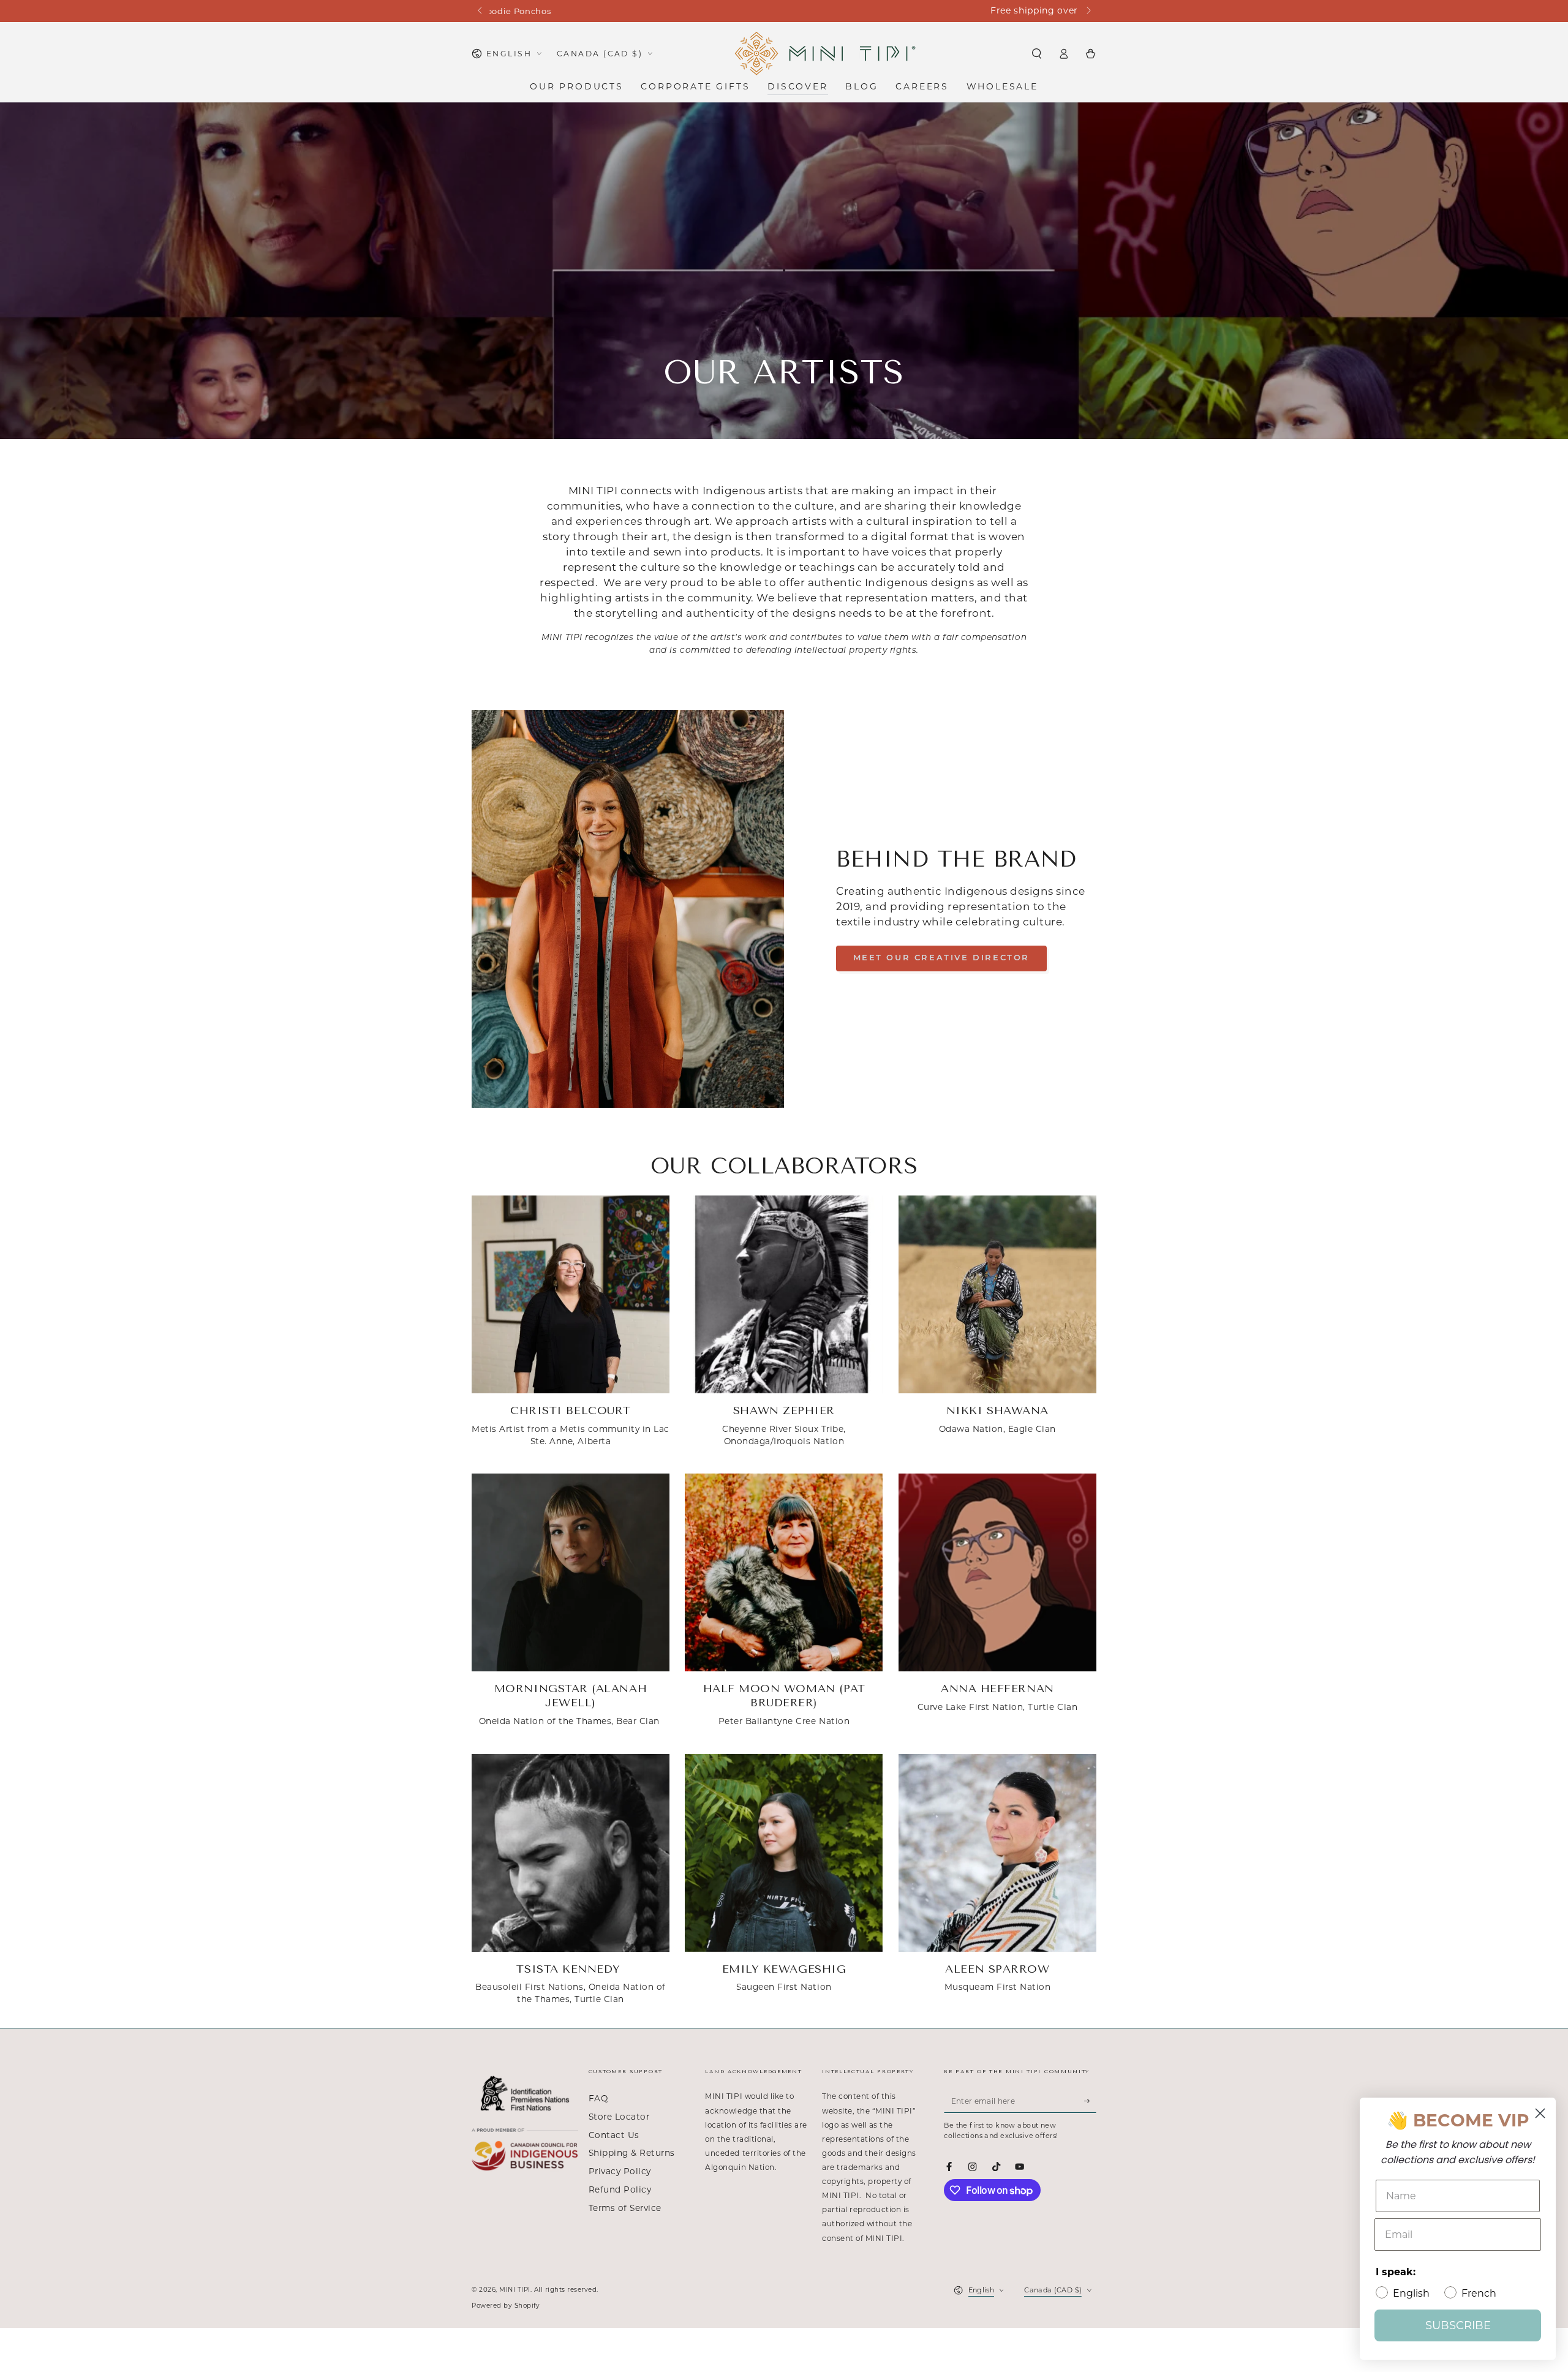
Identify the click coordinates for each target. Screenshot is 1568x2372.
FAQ (598, 2098)
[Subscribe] (1090, 2100)
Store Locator (619, 2117)
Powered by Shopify (506, 2306)
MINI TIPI (515, 2290)
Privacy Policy (620, 2171)
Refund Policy (620, 2189)
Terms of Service (625, 2208)
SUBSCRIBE (1458, 2325)
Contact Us (614, 2135)
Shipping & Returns (632, 2153)
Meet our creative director (942, 958)
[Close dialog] (1540, 2113)
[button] (1036, 54)
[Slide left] (481, 11)
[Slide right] (1087, 11)
